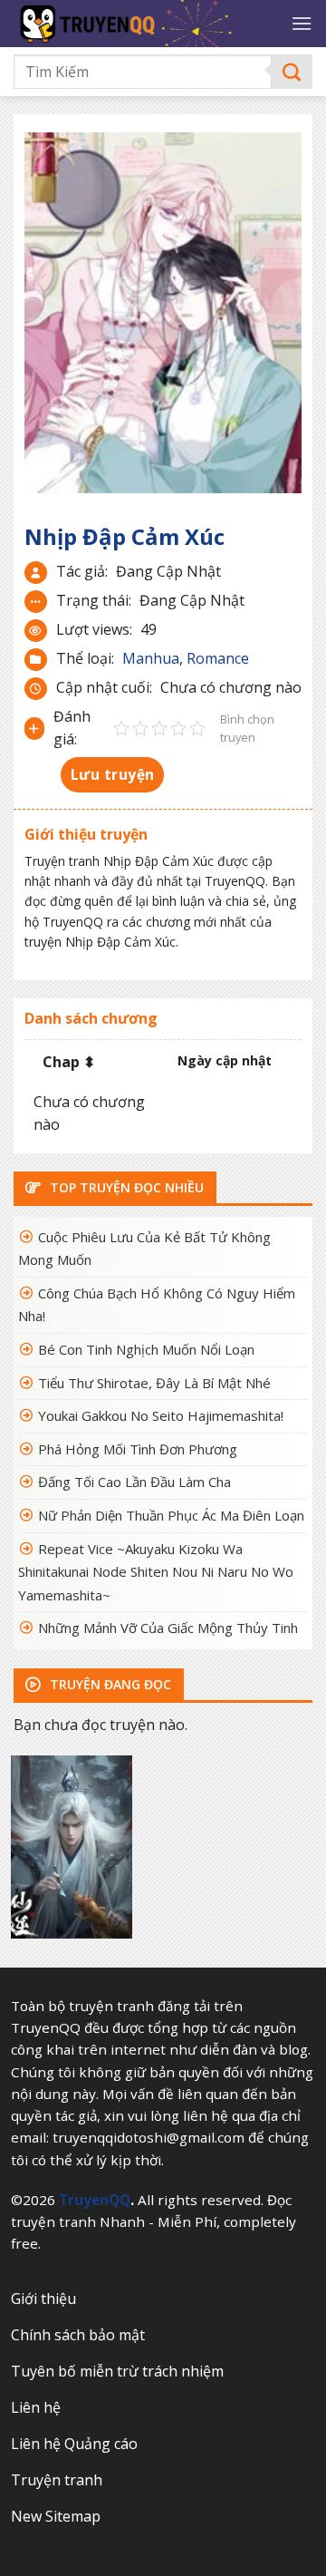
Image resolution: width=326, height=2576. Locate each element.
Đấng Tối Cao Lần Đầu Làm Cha (134, 1482)
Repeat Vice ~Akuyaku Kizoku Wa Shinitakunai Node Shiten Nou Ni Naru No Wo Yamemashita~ (156, 1572)
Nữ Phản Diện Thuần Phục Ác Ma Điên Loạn (171, 1515)
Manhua (151, 658)
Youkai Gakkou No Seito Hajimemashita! (161, 1415)
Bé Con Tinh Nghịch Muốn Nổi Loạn (146, 1349)
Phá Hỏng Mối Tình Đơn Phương (138, 1449)
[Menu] (302, 23)
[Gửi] (292, 72)
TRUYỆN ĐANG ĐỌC (109, 1684)
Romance (218, 658)
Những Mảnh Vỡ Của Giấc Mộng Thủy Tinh (168, 1628)
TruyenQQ (95, 2200)
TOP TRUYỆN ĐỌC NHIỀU (125, 1187)
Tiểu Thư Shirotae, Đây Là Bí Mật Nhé (154, 1383)
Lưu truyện (113, 774)
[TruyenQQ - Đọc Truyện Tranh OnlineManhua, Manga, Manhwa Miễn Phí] (145, 24)
